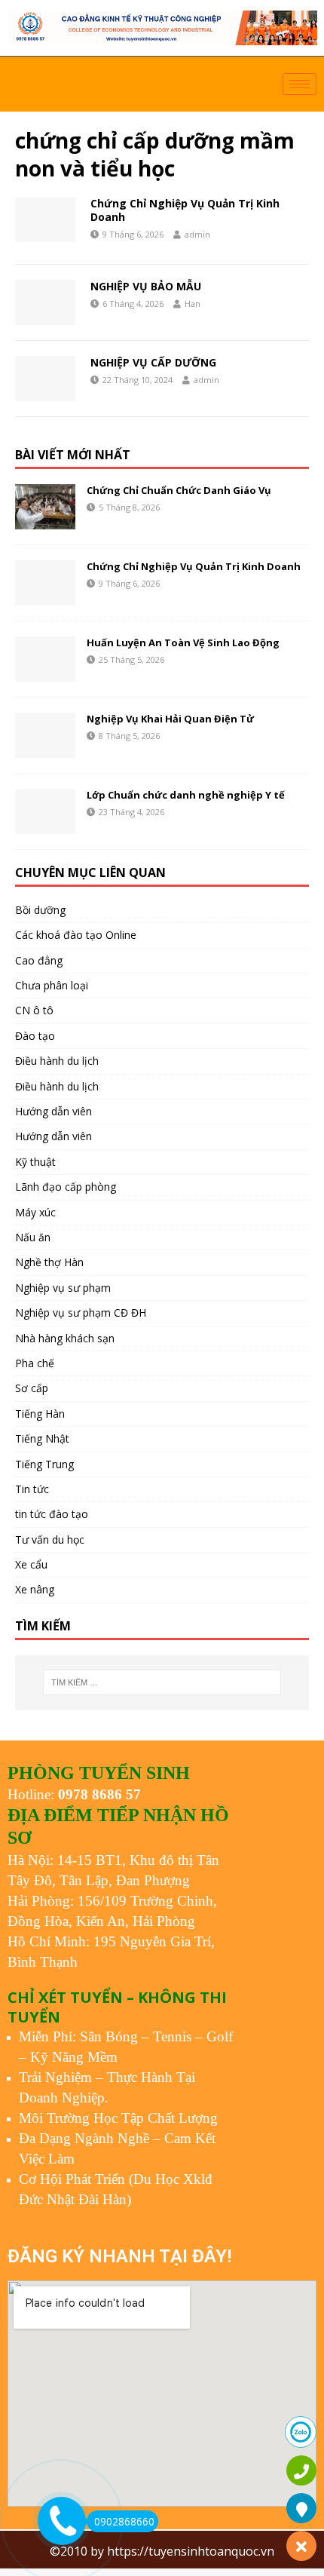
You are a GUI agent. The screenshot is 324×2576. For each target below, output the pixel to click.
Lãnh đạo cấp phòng (66, 1187)
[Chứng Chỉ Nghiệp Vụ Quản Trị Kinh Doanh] (45, 583)
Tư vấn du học (50, 1539)
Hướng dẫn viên (53, 1111)
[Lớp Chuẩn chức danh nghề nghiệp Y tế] (45, 811)
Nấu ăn (33, 1237)
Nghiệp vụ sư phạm (63, 1288)
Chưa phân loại (52, 985)
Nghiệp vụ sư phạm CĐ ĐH (81, 1313)
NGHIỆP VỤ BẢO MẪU (146, 286)
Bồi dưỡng (40, 910)
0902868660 (124, 2521)
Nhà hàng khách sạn (65, 1338)
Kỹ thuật (35, 1162)
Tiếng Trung (44, 1464)
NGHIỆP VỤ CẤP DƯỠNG (153, 362)
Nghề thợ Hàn (49, 1262)
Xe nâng (35, 1589)
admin (197, 234)
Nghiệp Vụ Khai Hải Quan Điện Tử (170, 719)
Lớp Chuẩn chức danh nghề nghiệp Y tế (186, 795)
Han (193, 304)
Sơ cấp (32, 1388)
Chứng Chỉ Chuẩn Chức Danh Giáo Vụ (179, 490)
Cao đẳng (39, 960)
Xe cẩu (31, 1564)
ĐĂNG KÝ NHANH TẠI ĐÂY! (119, 2256)
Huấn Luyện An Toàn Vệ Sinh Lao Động (183, 642)
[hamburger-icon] (300, 84)
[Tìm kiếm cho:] (162, 1682)
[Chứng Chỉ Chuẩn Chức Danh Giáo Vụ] (45, 507)
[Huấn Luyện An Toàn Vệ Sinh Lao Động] (45, 659)
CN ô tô (34, 1010)
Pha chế (35, 1363)
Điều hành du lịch (57, 1061)
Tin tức (32, 1489)
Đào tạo (35, 1036)
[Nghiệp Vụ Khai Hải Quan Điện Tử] (45, 735)
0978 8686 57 (99, 1794)
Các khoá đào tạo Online (76, 935)
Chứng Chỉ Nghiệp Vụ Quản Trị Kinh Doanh (185, 210)
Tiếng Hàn (40, 1414)
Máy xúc (35, 1212)
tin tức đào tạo (52, 1514)
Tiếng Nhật (42, 1438)
